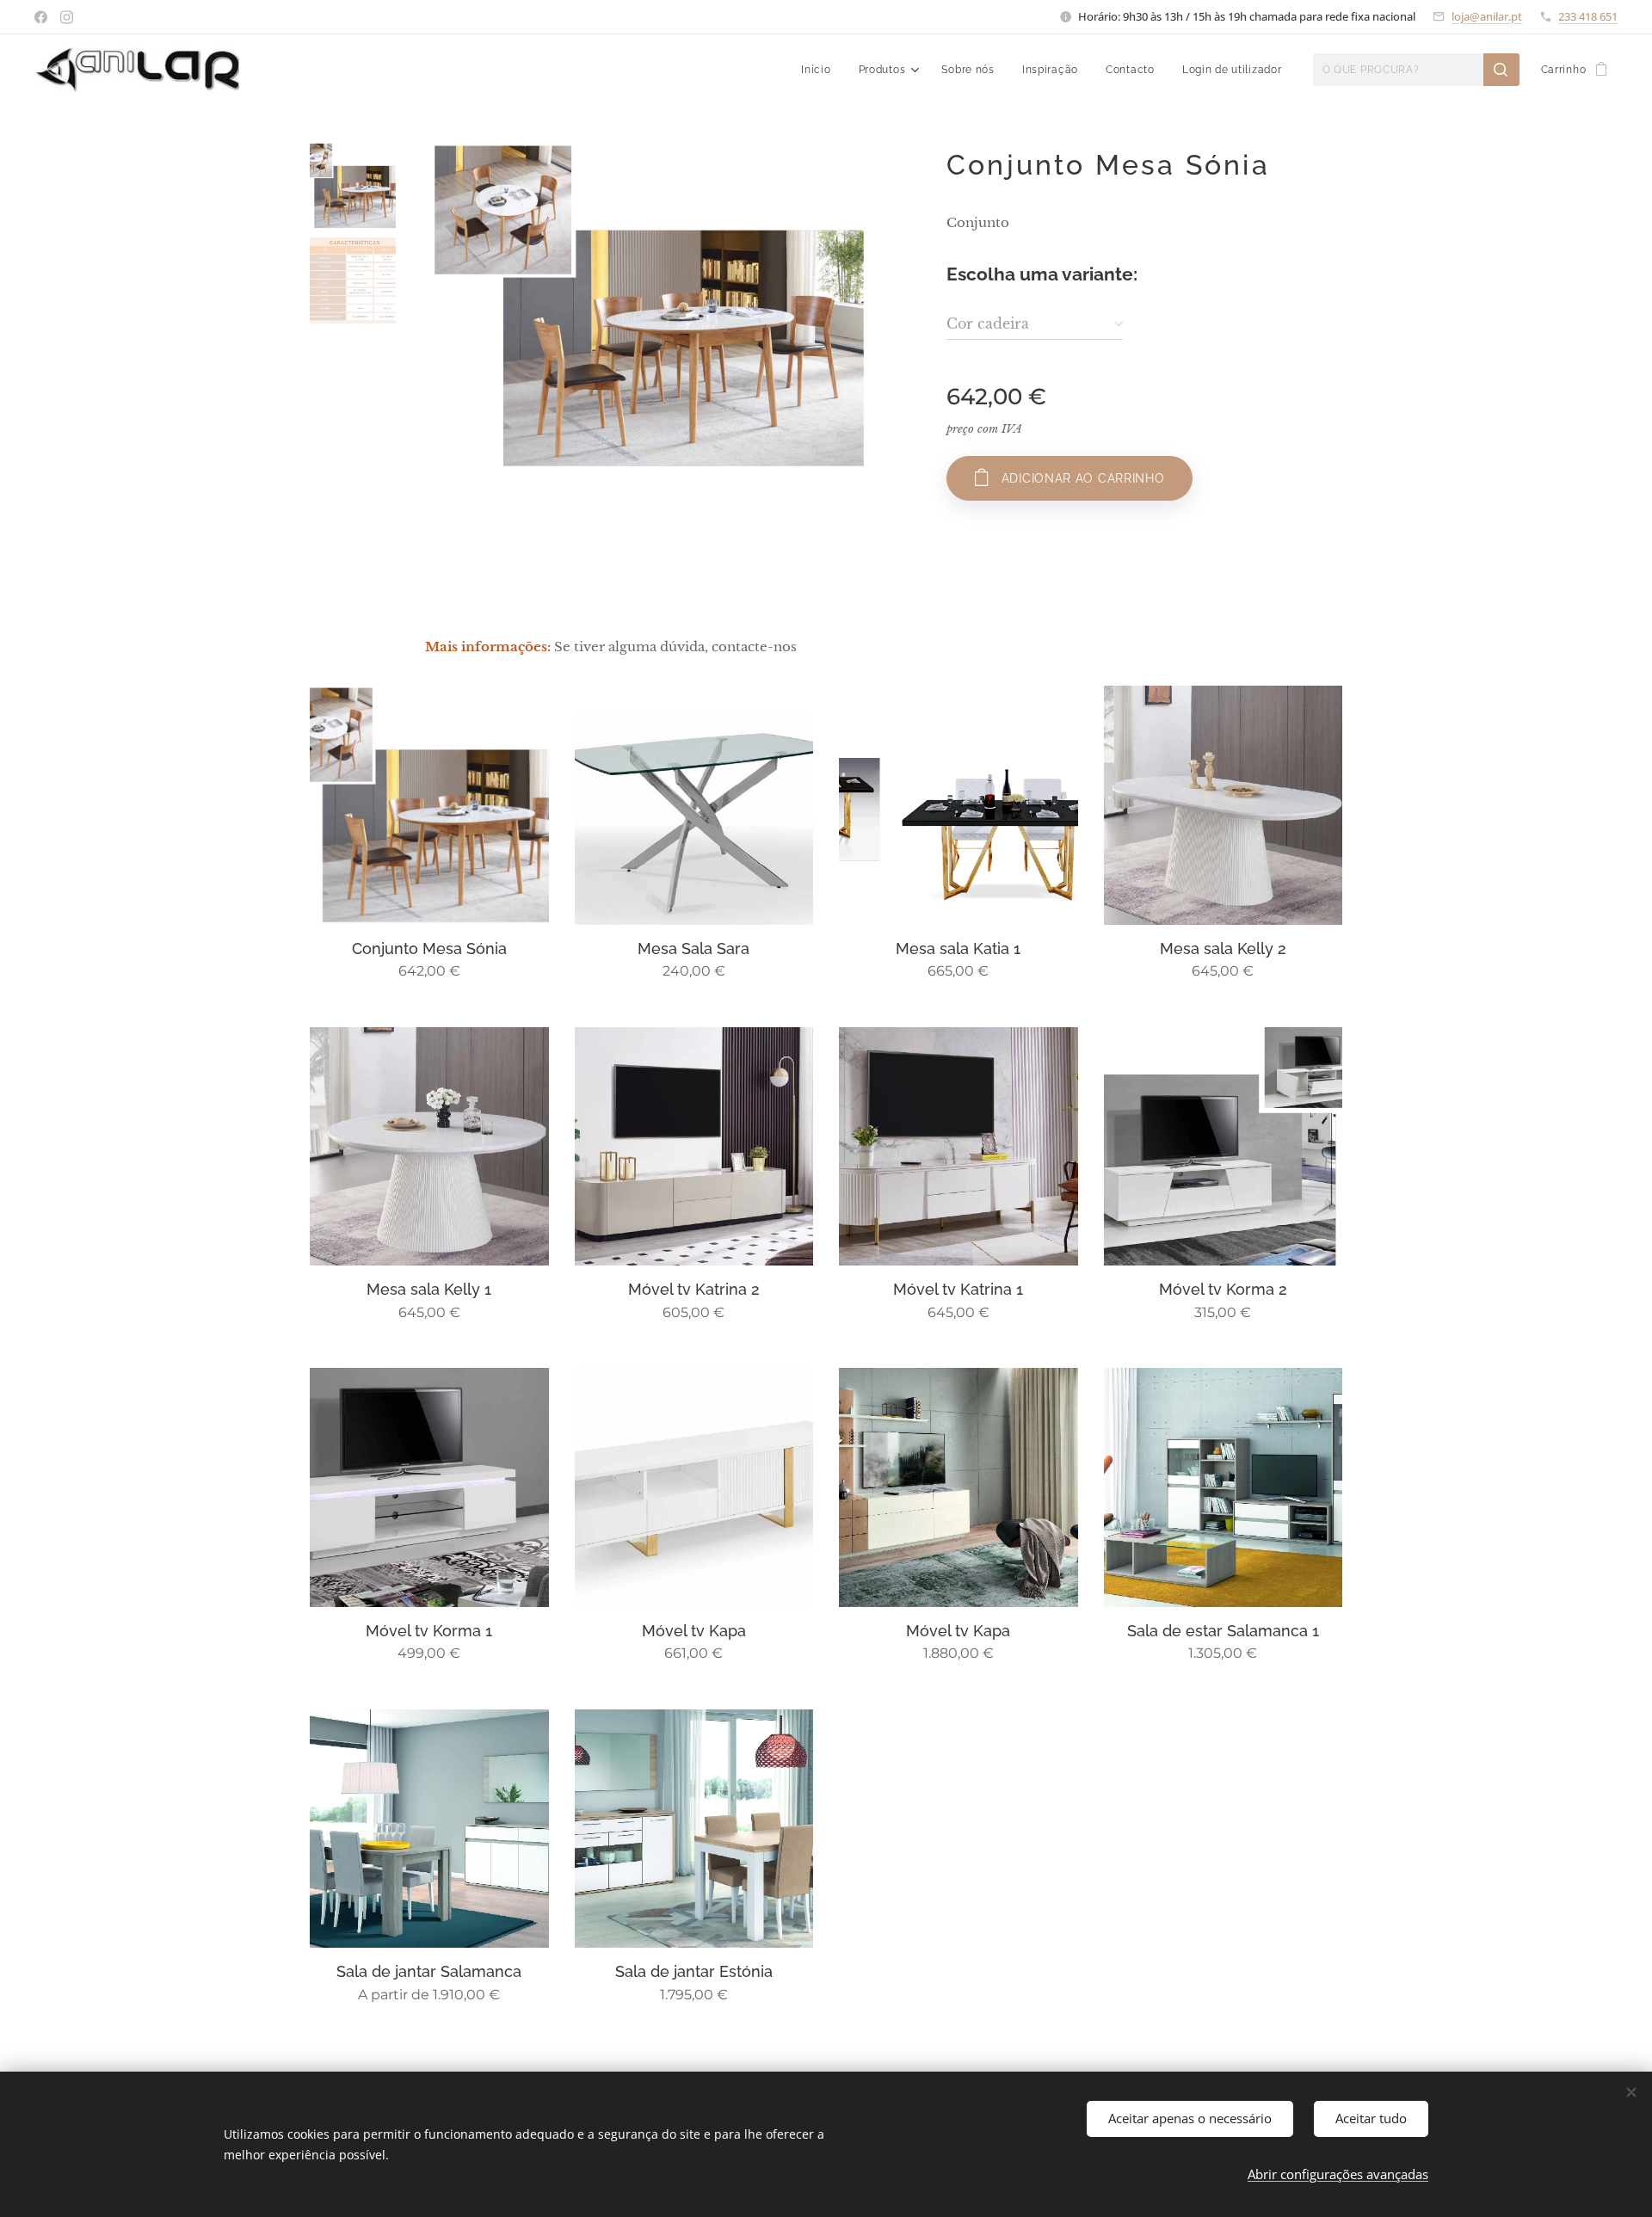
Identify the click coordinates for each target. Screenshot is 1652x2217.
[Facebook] (41, 17)
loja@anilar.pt (1487, 16)
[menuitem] (820, 70)
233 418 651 (1588, 16)
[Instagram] (67, 17)
